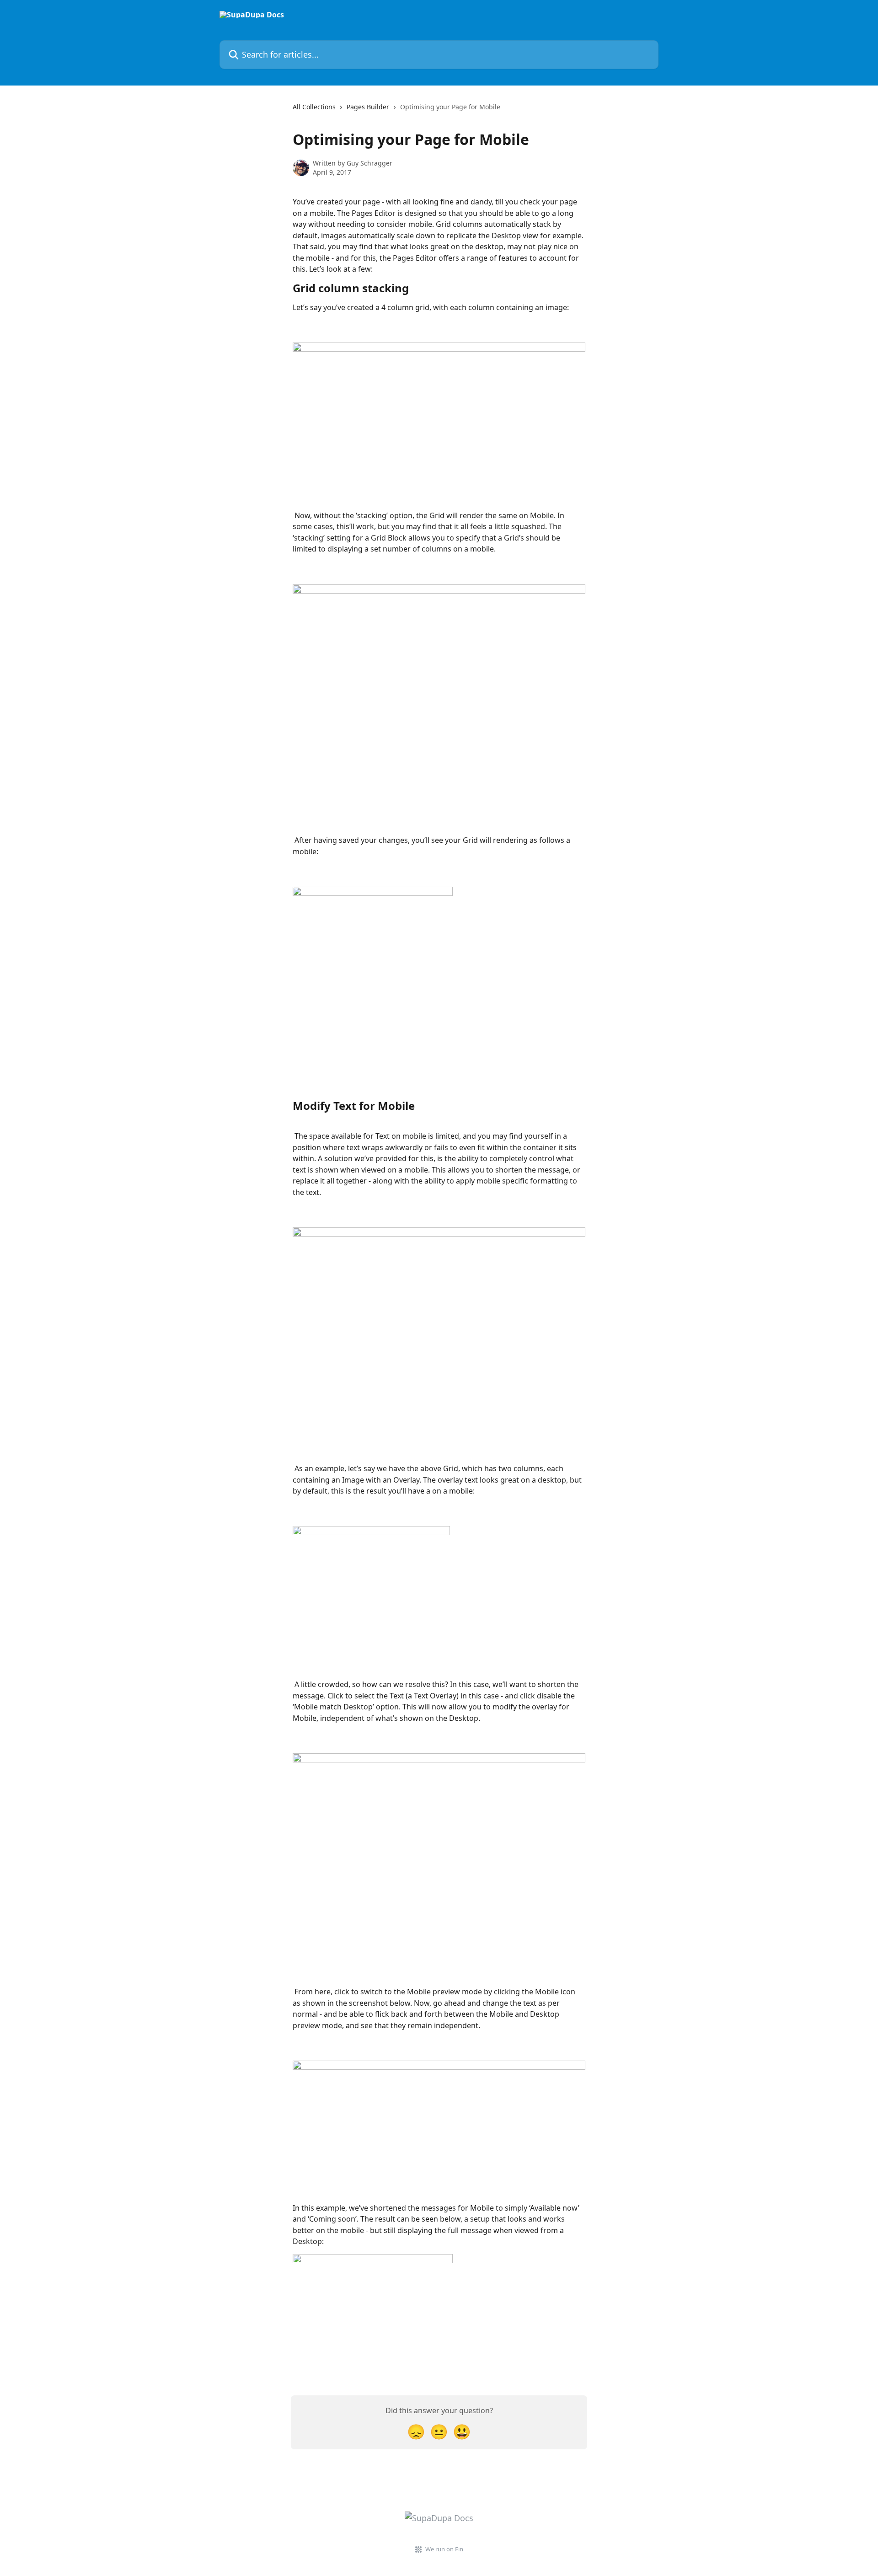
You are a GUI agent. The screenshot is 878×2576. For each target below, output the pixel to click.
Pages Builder (368, 107)
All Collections (314, 107)
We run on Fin (444, 2549)
